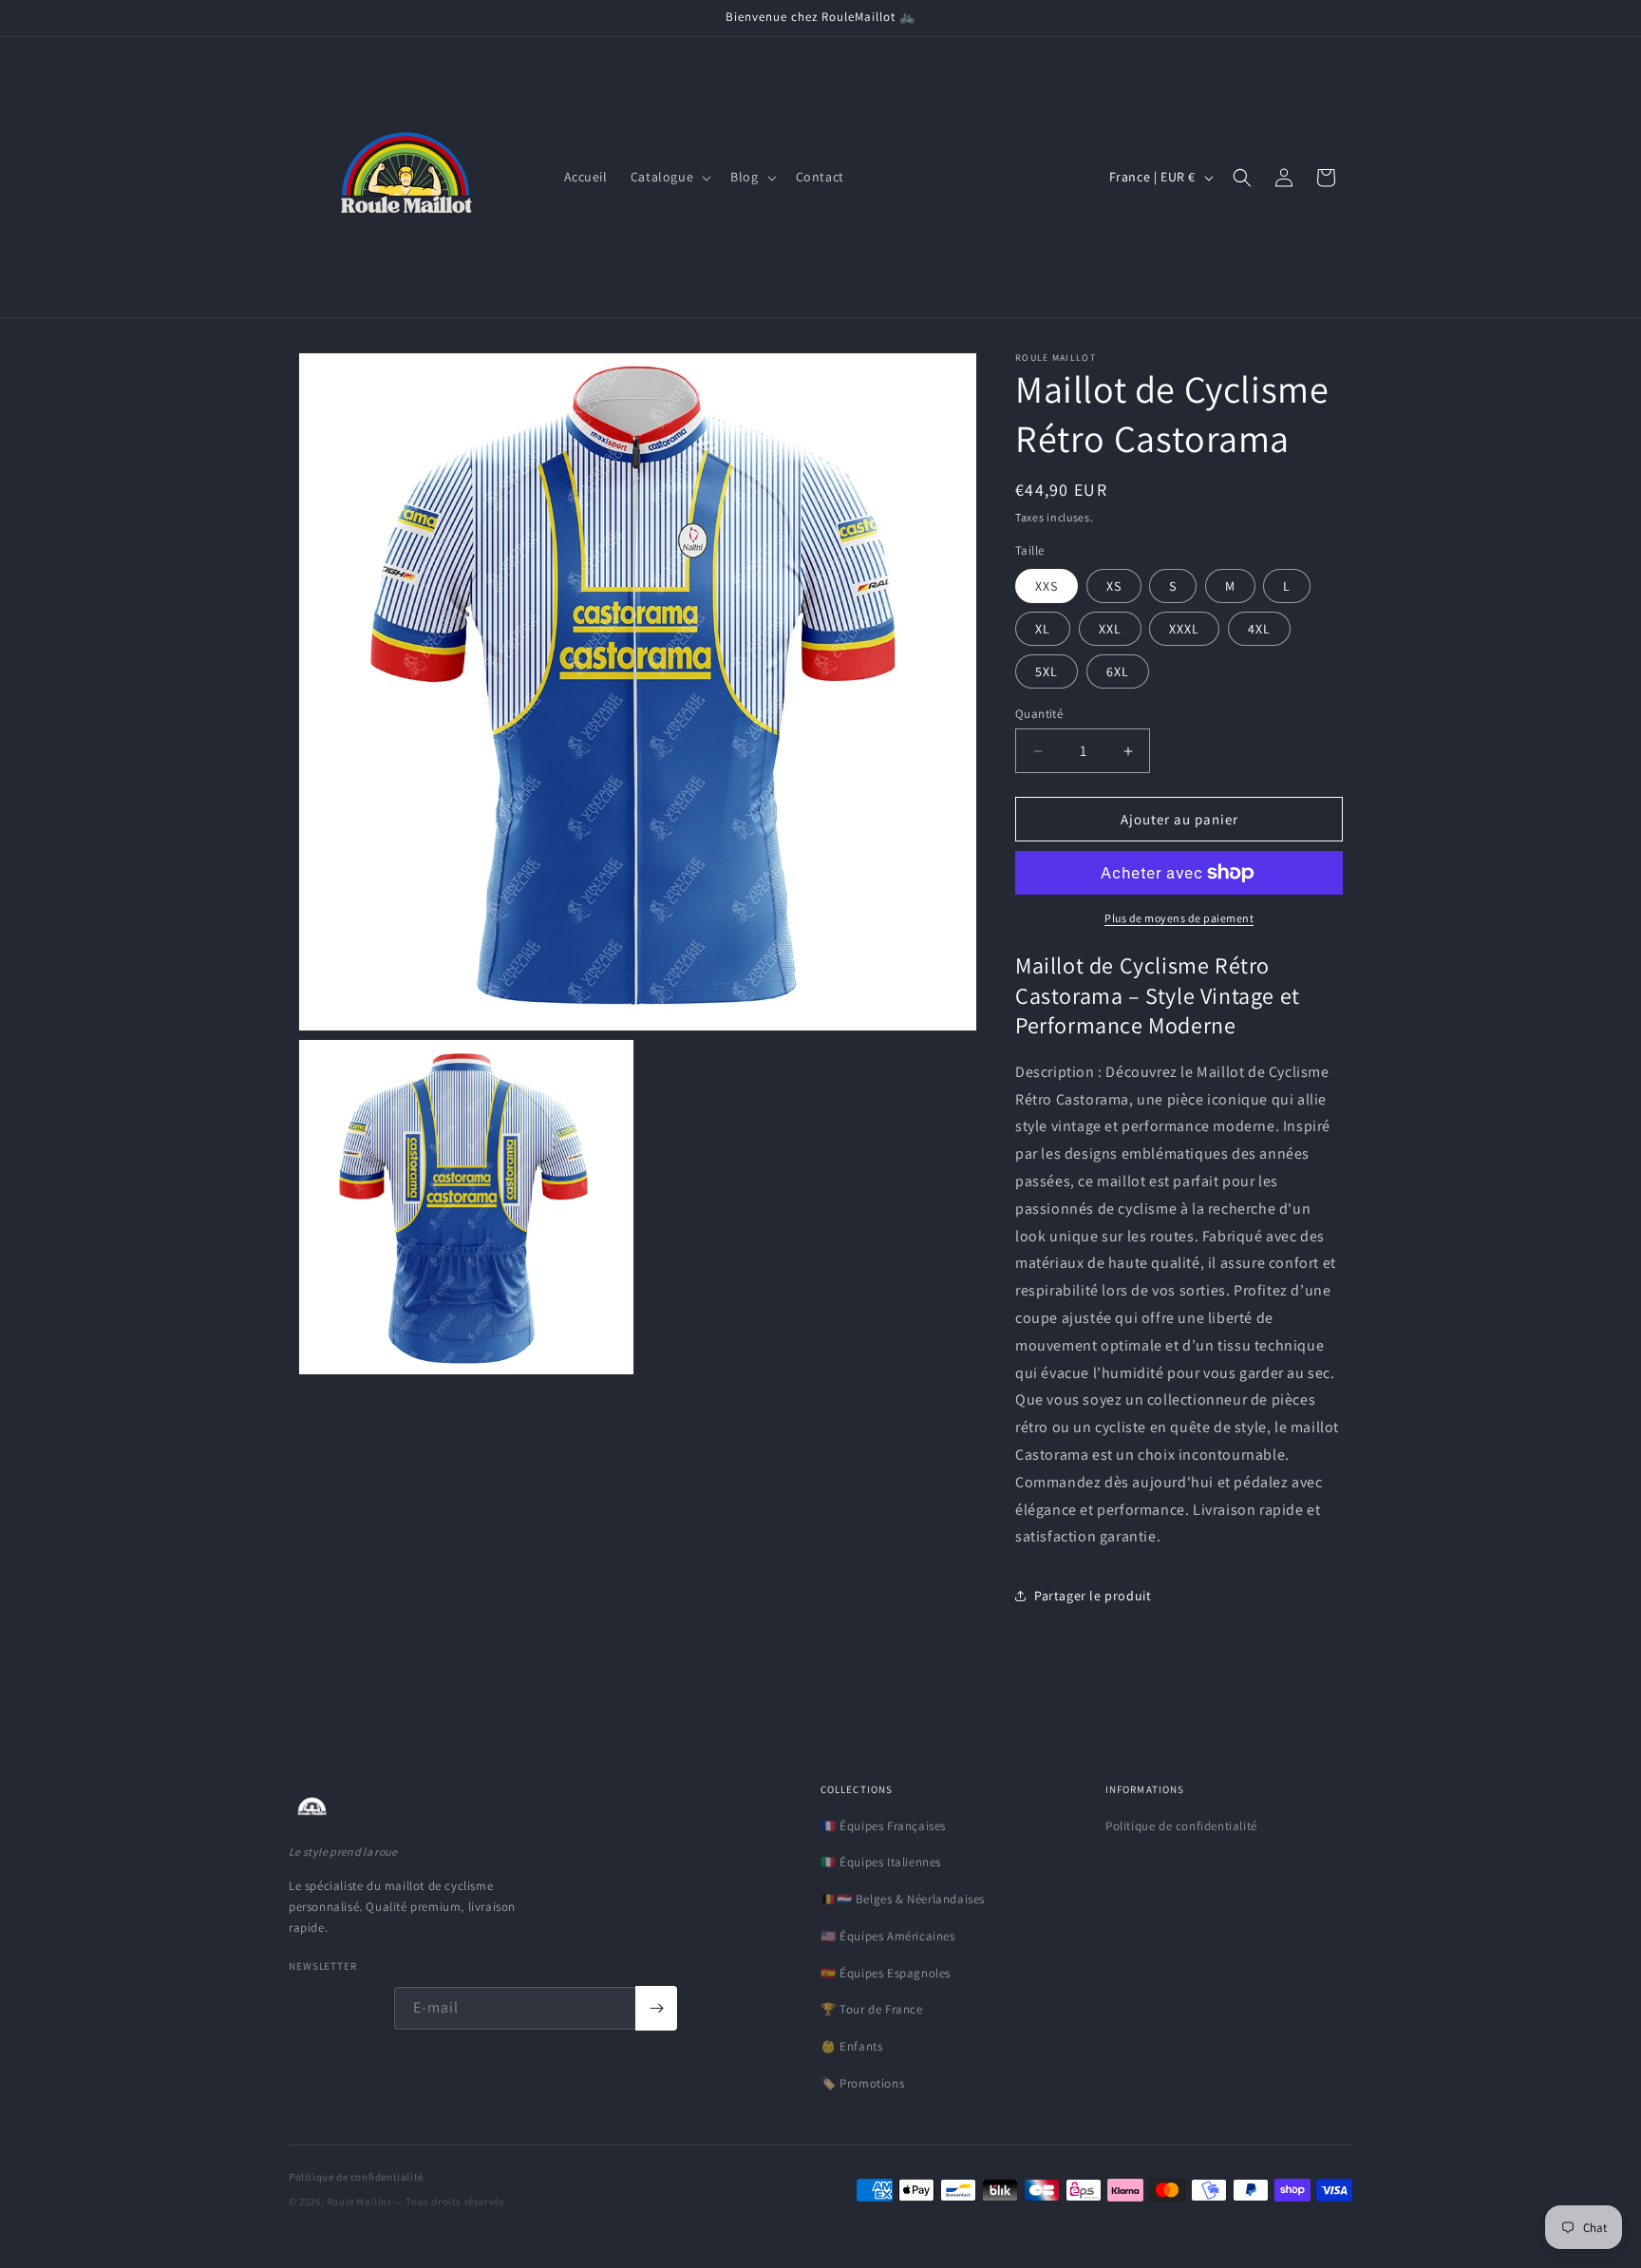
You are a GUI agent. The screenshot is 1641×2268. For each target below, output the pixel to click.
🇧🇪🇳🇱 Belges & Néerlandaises (903, 1899)
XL (1043, 629)
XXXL (1184, 629)
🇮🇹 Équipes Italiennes (881, 1862)
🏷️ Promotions (862, 2083)
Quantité (1039, 714)
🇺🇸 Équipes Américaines (888, 1936)
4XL (1259, 629)
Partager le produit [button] (1093, 1596)
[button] (669, 177)
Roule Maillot (359, 2202)
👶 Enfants (851, 2046)
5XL (1047, 671)
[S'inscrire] (656, 2008)
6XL (1118, 671)
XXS (1047, 586)
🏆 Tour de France (872, 2009)
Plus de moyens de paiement (1179, 918)
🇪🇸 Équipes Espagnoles (886, 1973)
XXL (1110, 629)
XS (1114, 586)
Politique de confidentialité (1181, 1826)
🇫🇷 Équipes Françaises (883, 1826)
